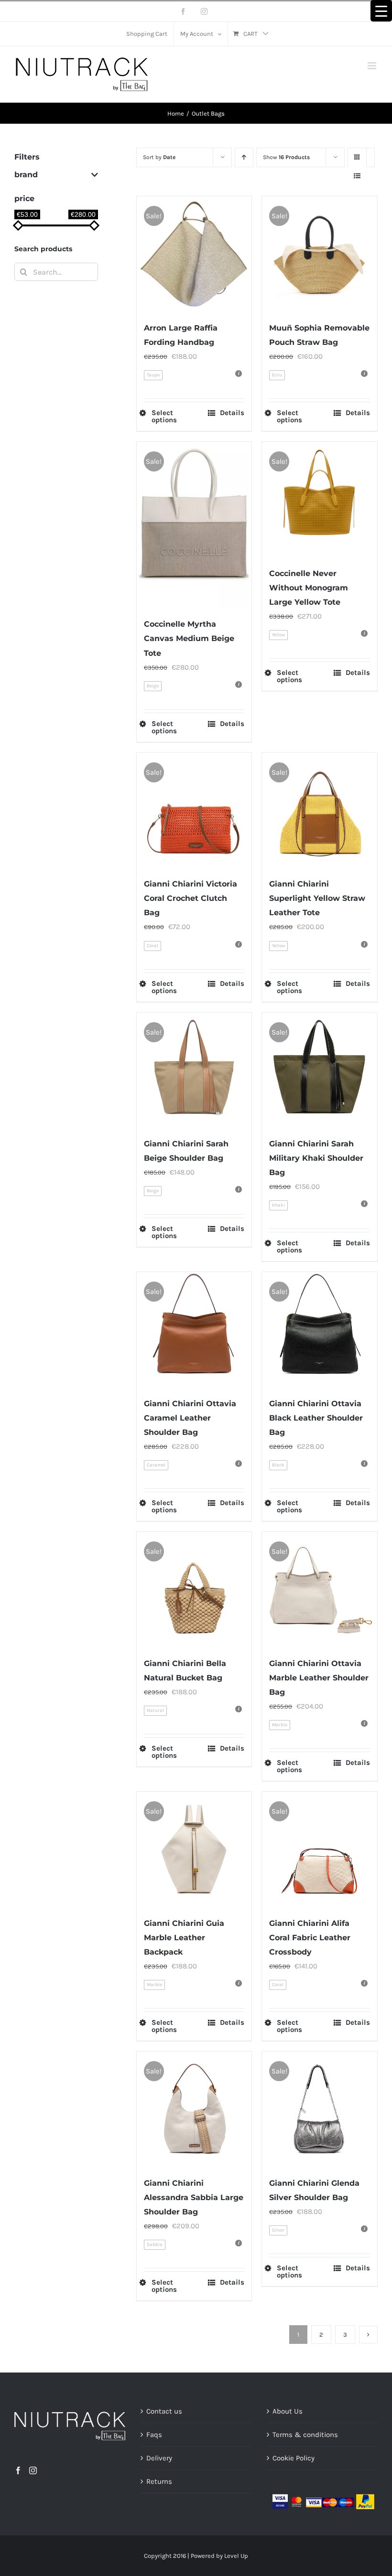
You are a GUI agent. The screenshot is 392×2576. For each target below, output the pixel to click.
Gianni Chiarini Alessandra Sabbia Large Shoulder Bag (194, 2197)
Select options (164, 417)
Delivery (159, 2458)
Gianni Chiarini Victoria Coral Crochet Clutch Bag (191, 898)
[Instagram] (33, 2470)
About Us (288, 2411)
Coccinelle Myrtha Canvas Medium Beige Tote (189, 638)
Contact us (164, 2411)
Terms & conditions (305, 2435)
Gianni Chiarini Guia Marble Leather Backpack (184, 1938)
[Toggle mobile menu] (373, 66)
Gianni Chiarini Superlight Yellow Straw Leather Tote (317, 898)
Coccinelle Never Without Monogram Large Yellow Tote (309, 588)
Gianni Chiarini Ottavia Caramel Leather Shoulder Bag (190, 1418)
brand (26, 175)
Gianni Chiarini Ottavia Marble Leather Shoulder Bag (319, 1678)
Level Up (236, 2556)
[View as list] (357, 176)
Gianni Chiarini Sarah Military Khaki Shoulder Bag (316, 1158)
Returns (159, 2481)
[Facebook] (18, 2470)
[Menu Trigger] (381, 11)
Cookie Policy (294, 2458)
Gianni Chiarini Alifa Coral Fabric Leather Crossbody (310, 1938)
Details (232, 413)
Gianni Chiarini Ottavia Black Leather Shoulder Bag (316, 1418)
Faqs (154, 2435)
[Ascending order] (244, 157)
